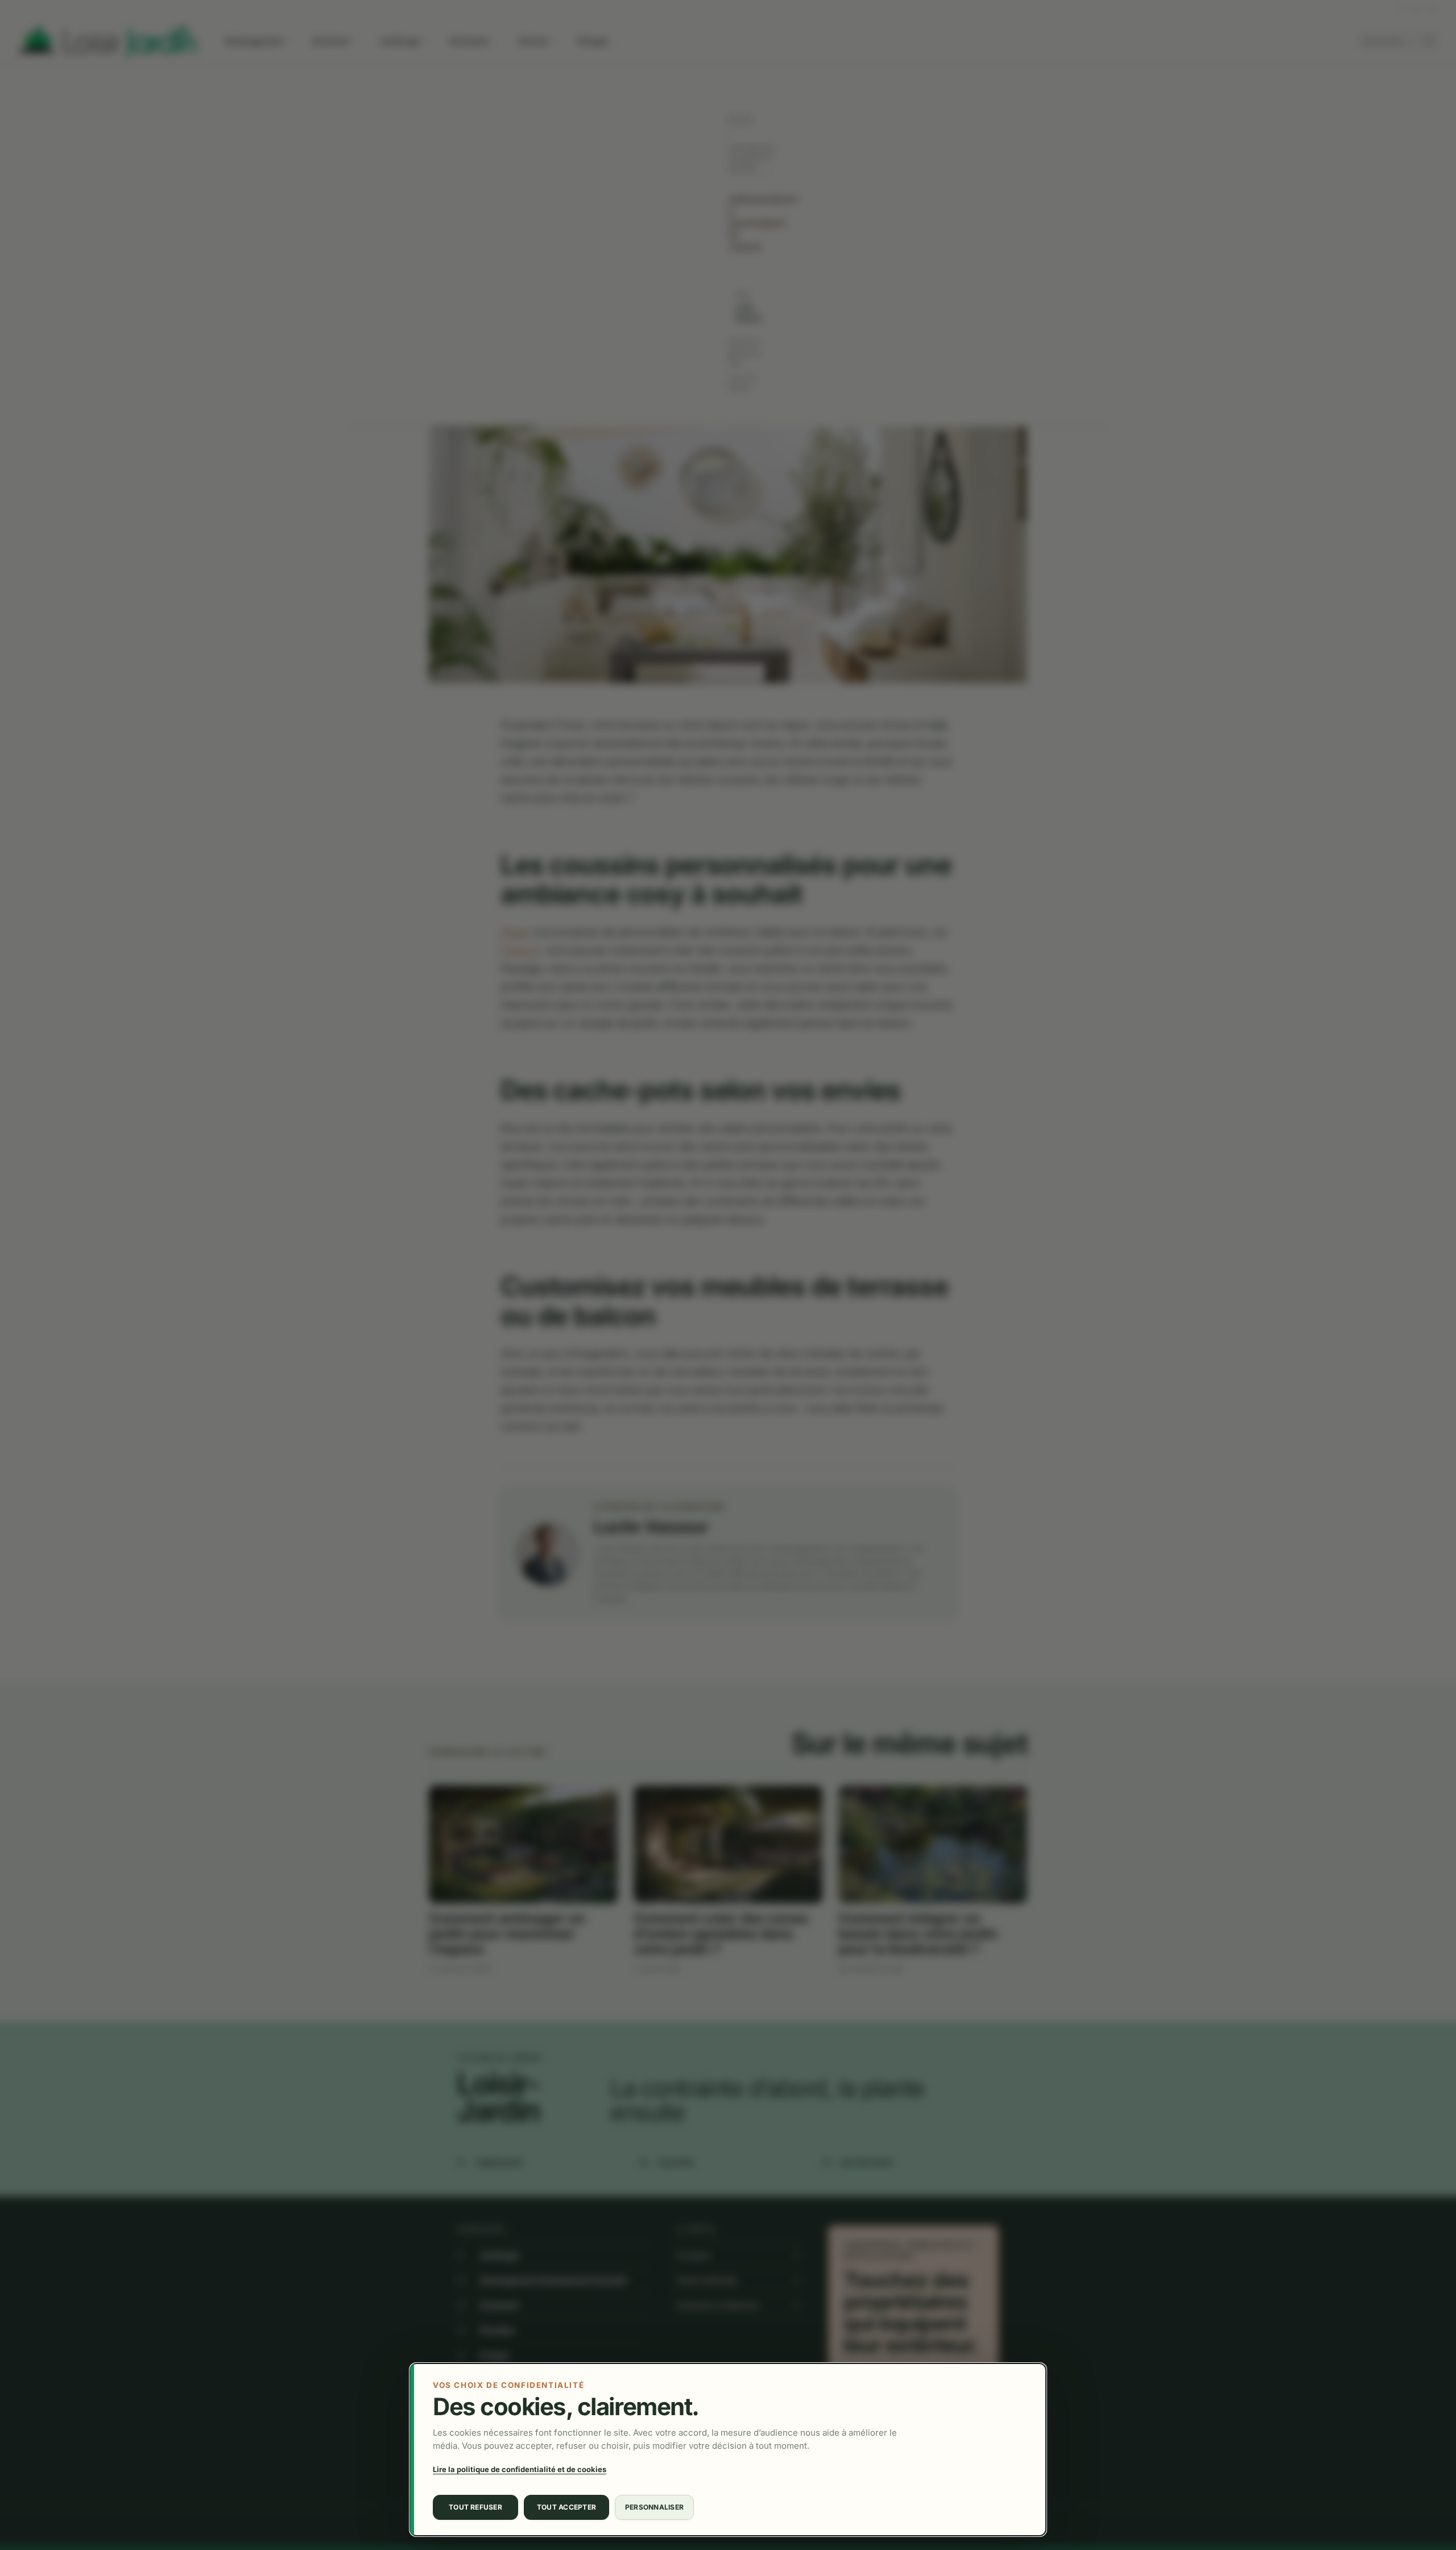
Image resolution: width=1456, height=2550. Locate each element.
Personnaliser (654, 2507)
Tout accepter (566, 2507)
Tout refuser (475, 2507)
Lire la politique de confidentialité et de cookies (520, 2469)
